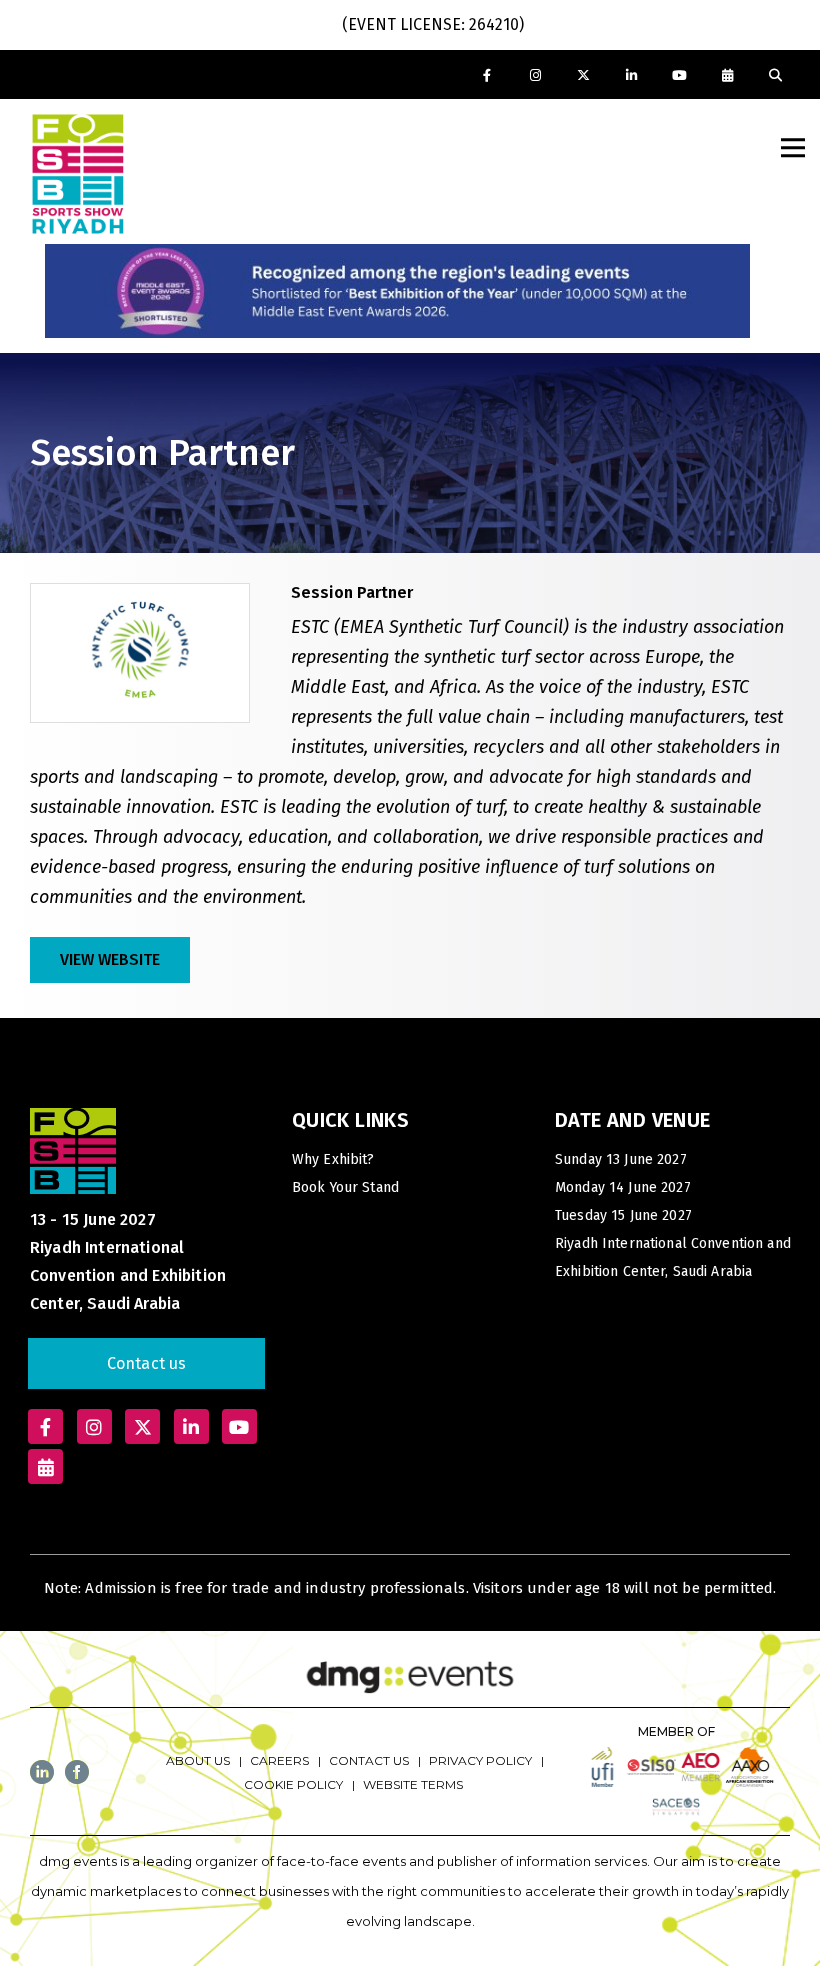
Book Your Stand (345, 1187)
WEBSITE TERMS (413, 1784)
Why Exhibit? (333, 1159)
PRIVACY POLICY (480, 1760)
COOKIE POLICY (293, 1784)
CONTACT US (369, 1760)
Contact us (147, 1363)
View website (110, 959)
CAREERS (279, 1760)
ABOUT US (198, 1760)
